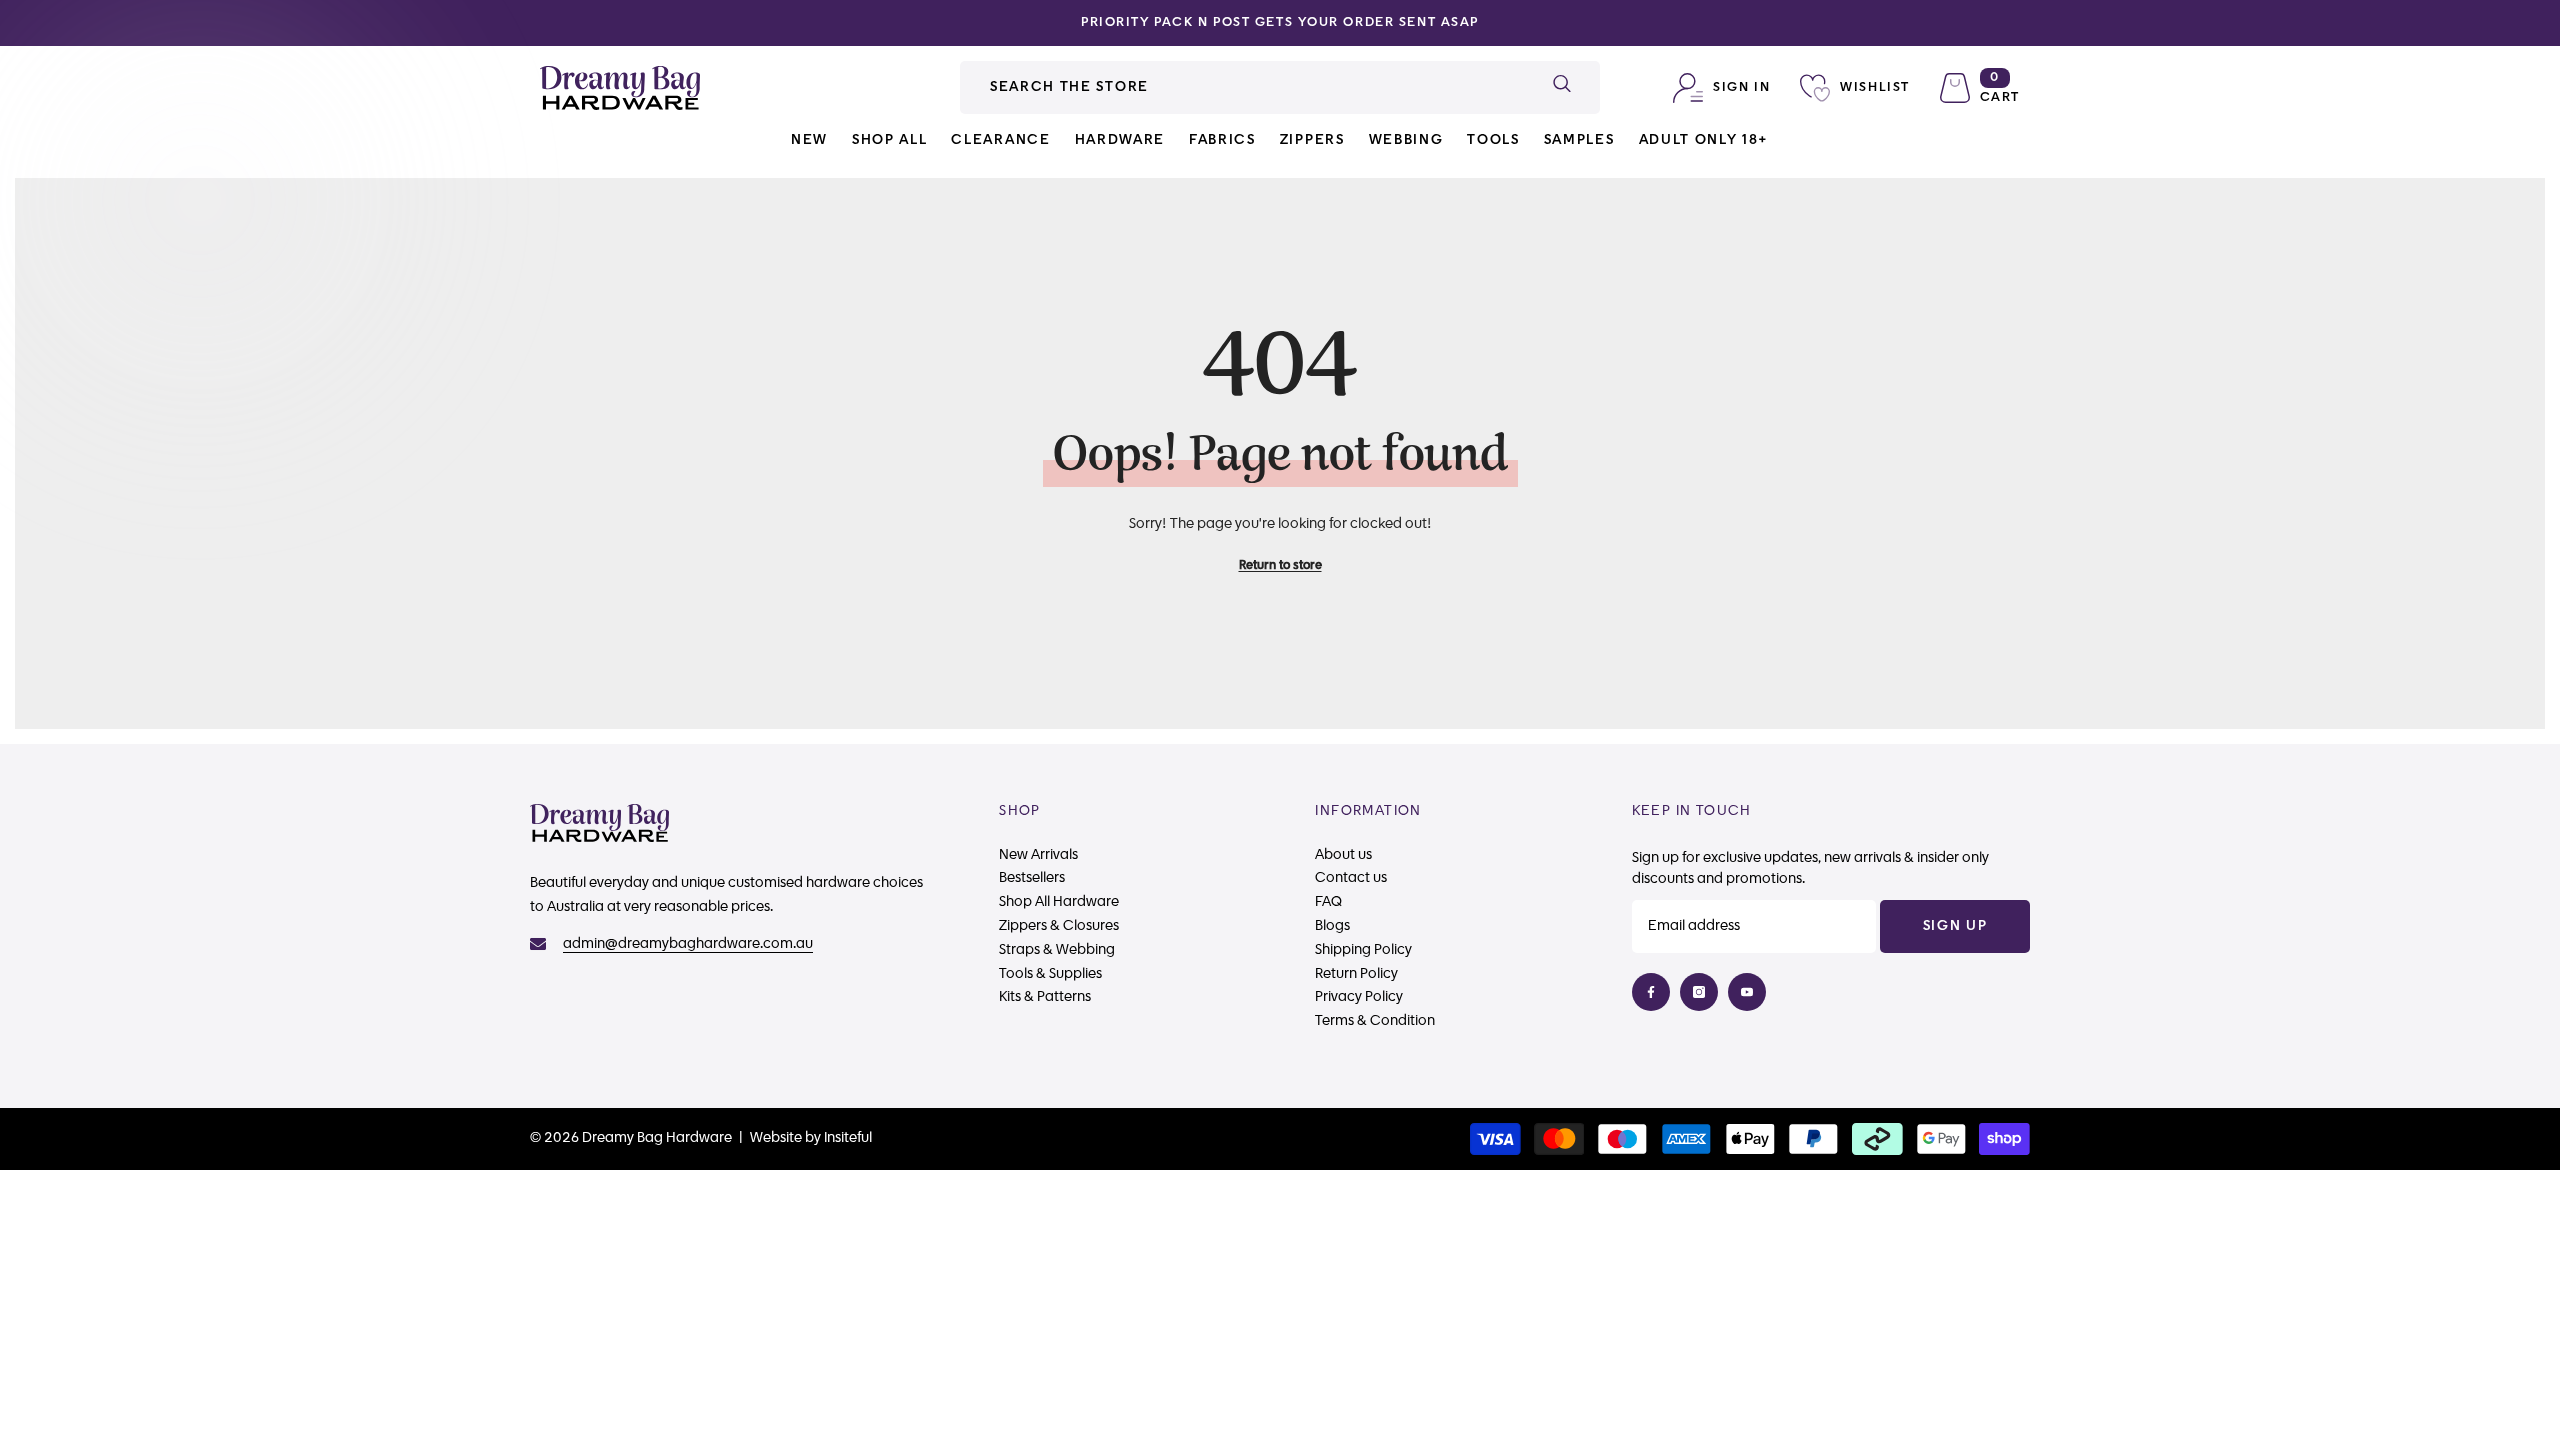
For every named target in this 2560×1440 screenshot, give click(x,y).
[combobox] (1241, 87)
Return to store (1280, 565)
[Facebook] (1651, 992)
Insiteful (848, 1138)
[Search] (1280, 87)
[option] (1280, 23)
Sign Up (1955, 926)
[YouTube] (1747, 992)
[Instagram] (1699, 992)
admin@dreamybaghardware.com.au (688, 944)
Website (776, 1138)
